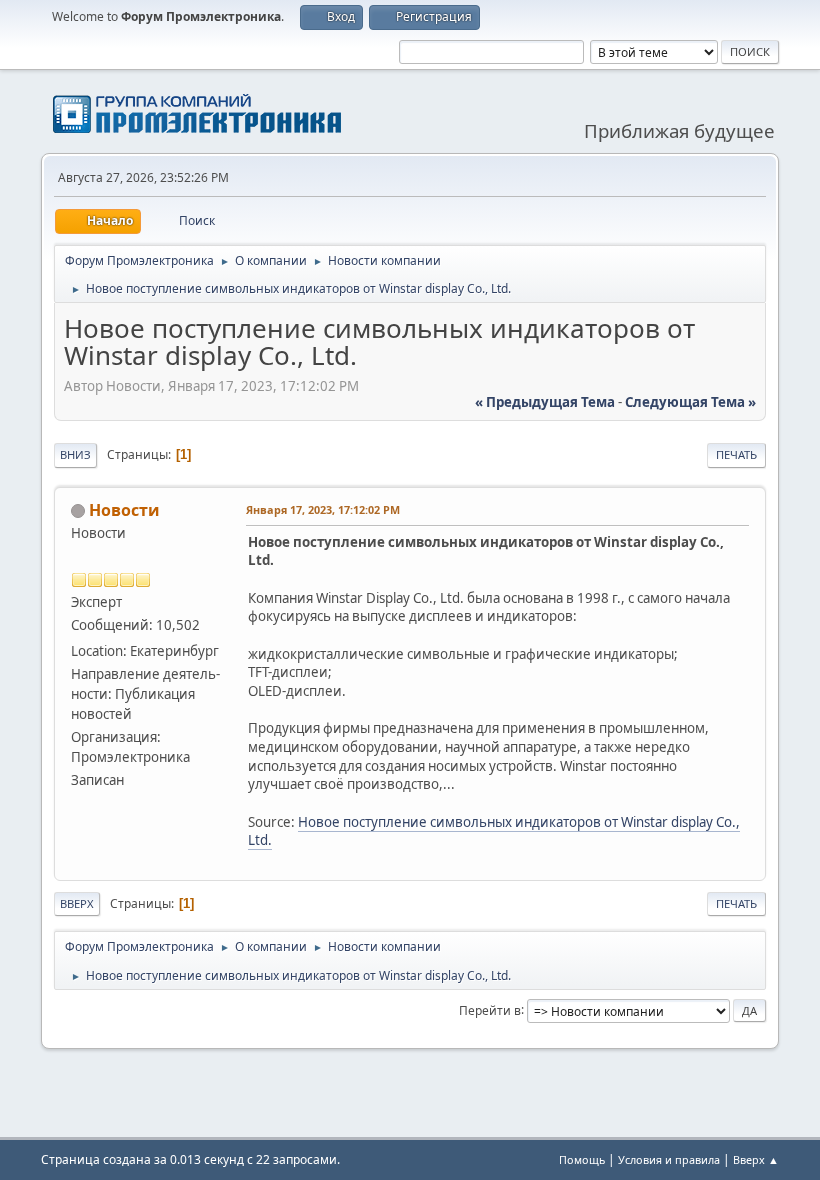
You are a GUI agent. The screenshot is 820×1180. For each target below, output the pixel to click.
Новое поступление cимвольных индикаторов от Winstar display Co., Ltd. (494, 831)
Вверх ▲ (756, 1159)
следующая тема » (690, 402)
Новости (124, 510)
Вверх (77, 903)
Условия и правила (669, 1159)
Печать (736, 454)
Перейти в (490, 1009)
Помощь (582, 1159)
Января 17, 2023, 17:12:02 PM (323, 509)
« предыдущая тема (545, 402)
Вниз (75, 454)
